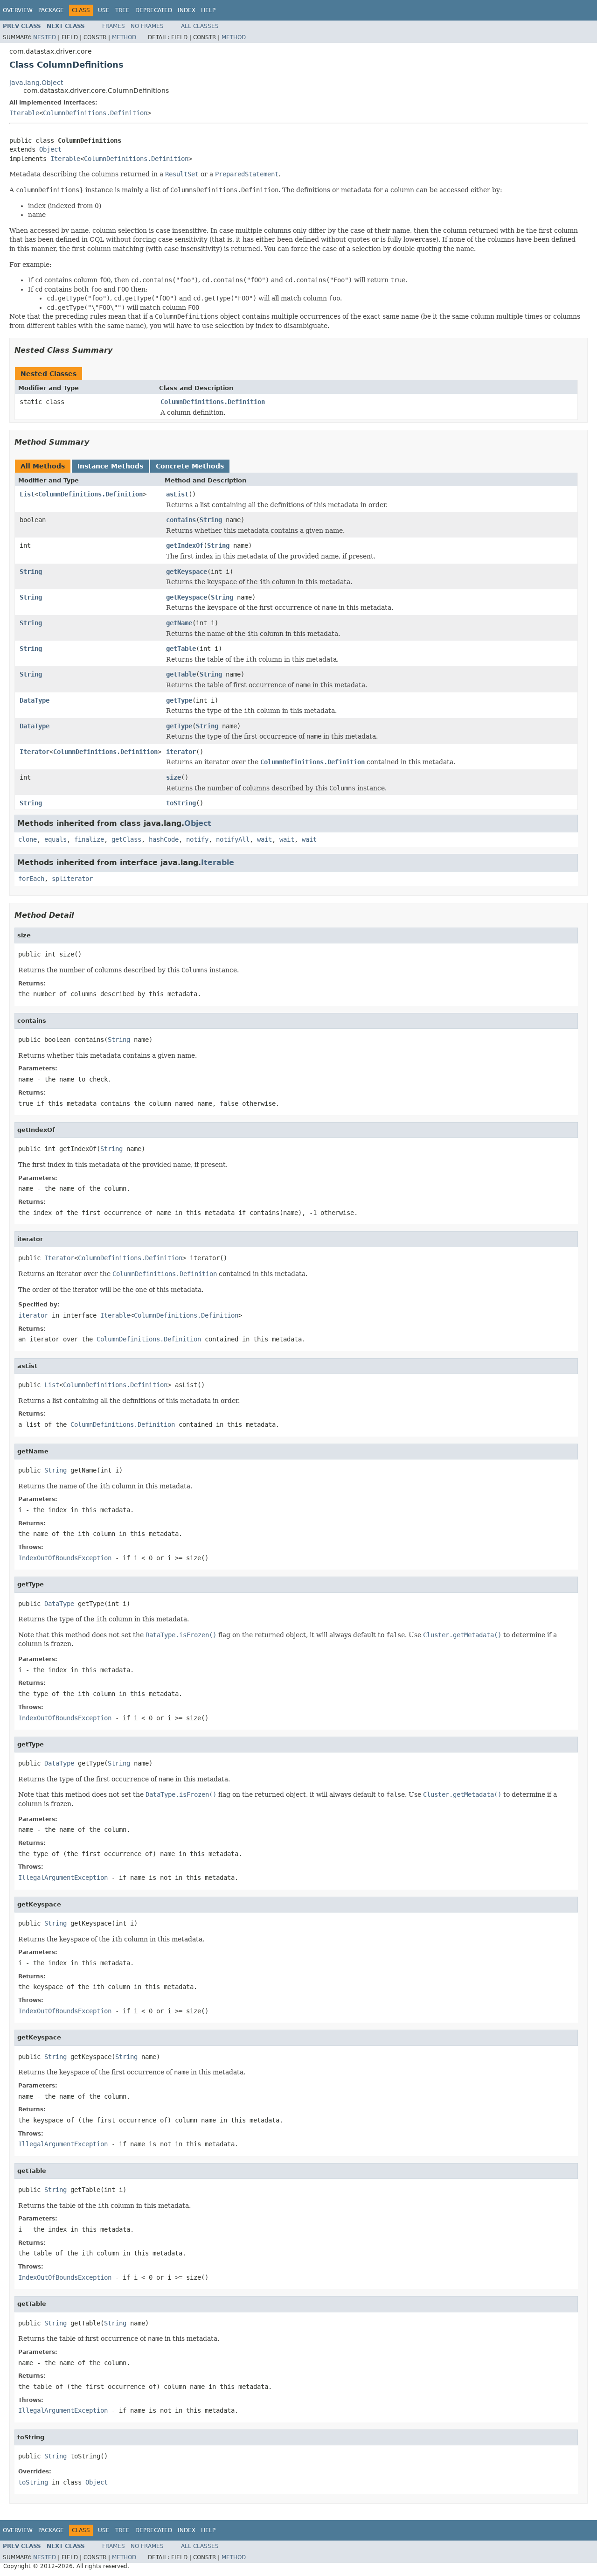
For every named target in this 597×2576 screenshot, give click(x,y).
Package (51, 10)
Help (208, 10)
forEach (31, 879)
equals (56, 839)
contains (181, 520)
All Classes (200, 26)
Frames (114, 26)
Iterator (35, 752)
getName (179, 623)
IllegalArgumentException (63, 1878)
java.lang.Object (36, 83)
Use (104, 10)
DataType (35, 700)
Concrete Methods (190, 466)
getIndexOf (185, 545)
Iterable (24, 113)
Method (124, 37)
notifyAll (233, 839)
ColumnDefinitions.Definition (95, 113)
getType (179, 700)
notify (197, 839)
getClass (126, 839)
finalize (89, 839)
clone (28, 839)
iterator (181, 752)
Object (50, 149)
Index (187, 10)
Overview (18, 10)
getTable (181, 649)
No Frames (147, 26)
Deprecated (154, 10)
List (27, 494)
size (174, 777)
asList (177, 494)
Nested (45, 37)
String (211, 520)
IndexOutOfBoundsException (65, 1558)
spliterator (72, 879)
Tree (122, 10)
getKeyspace (187, 572)
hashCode (164, 839)
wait (264, 839)
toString (181, 803)
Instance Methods (110, 466)
